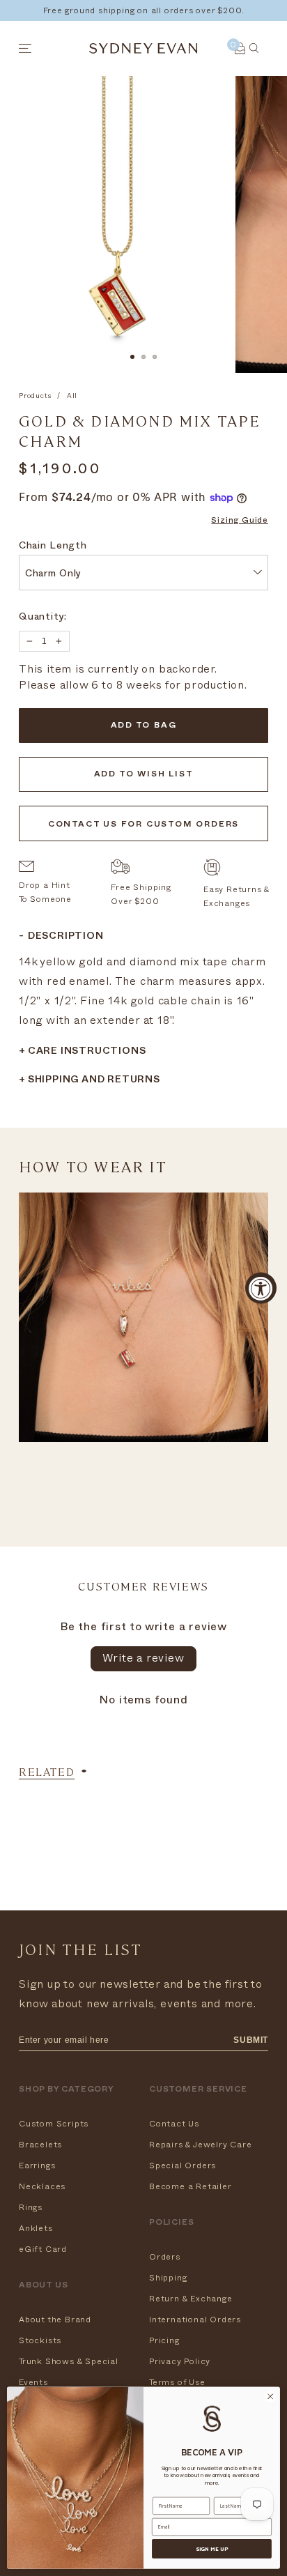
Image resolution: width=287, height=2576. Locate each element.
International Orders (195, 2320)
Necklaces (42, 2186)
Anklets (36, 2228)
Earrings (37, 2165)
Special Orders (183, 2165)
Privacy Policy (180, 2361)
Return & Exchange (191, 2299)
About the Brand (55, 2320)
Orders (165, 2257)
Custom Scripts (54, 2124)
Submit (251, 2040)
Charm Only (53, 575)
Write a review (143, 1658)
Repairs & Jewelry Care (201, 2145)
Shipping (168, 2278)
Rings (31, 2207)
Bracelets (40, 2145)
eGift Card (43, 2249)
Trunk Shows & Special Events (69, 2372)
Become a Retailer (191, 2186)
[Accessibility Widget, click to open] (261, 1288)
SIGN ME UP (212, 2549)
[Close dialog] (270, 2397)
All (72, 396)
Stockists (40, 2340)
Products (35, 396)
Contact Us (174, 2124)
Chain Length (53, 547)
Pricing (164, 2340)
